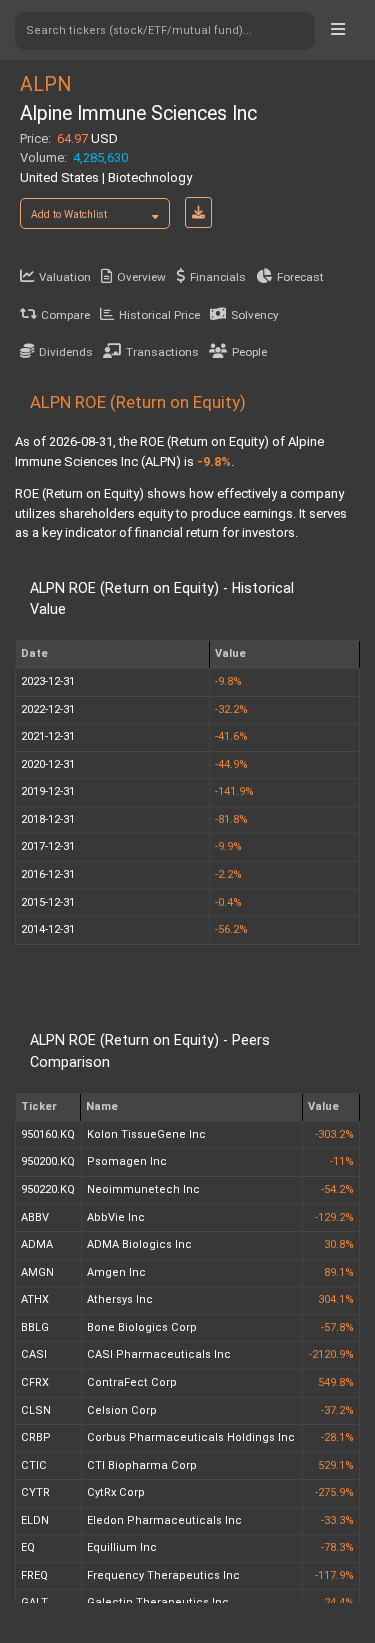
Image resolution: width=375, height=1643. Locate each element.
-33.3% (337, 1520)
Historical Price (159, 315)
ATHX (35, 1299)
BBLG (35, 1327)
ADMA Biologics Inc (139, 1244)
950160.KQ (48, 1134)
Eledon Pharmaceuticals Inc (164, 1520)
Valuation (65, 277)
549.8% (336, 1382)
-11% (342, 1161)
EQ (28, 1547)
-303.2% (334, 1134)
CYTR (35, 1492)
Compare (65, 315)
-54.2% (337, 1189)
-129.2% (334, 1217)
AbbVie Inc (116, 1217)
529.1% (336, 1465)
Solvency (255, 315)
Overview (141, 277)
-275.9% (334, 1492)
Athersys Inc (120, 1299)
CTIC (34, 1465)
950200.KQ (48, 1161)
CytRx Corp (116, 1492)
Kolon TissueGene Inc (146, 1134)
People (249, 352)
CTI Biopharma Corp (142, 1465)
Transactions (162, 352)
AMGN (37, 1272)
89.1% (339, 1272)
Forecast (300, 277)
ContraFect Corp (132, 1382)
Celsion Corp (122, 1410)
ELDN (35, 1520)
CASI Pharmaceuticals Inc (159, 1354)
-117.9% (334, 1575)
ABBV (35, 1217)
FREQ (34, 1575)
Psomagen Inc (127, 1161)
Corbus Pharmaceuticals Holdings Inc (191, 1437)
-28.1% (337, 1437)
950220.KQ (48, 1189)
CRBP (36, 1437)
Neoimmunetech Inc (143, 1189)
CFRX (35, 1382)
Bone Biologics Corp (142, 1327)
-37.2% (337, 1410)
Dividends (66, 352)
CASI (34, 1354)
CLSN (36, 1410)
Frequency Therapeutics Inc (163, 1575)
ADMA (37, 1244)
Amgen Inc (116, 1272)
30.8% (339, 1244)
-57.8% (337, 1327)
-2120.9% (331, 1354)
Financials (218, 277)
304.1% (336, 1299)
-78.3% (337, 1547)
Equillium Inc (122, 1547)
